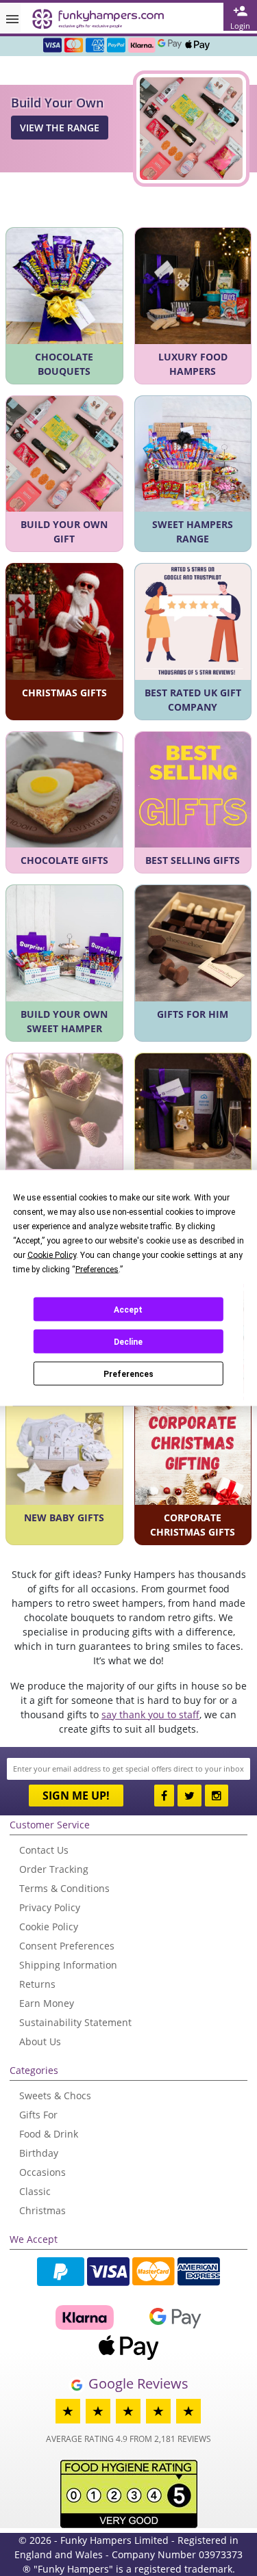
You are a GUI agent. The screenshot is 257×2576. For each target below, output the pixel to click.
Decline (128, 1341)
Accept (128, 1309)
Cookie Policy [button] (52, 1255)
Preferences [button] (97, 1270)
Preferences (128, 1374)
